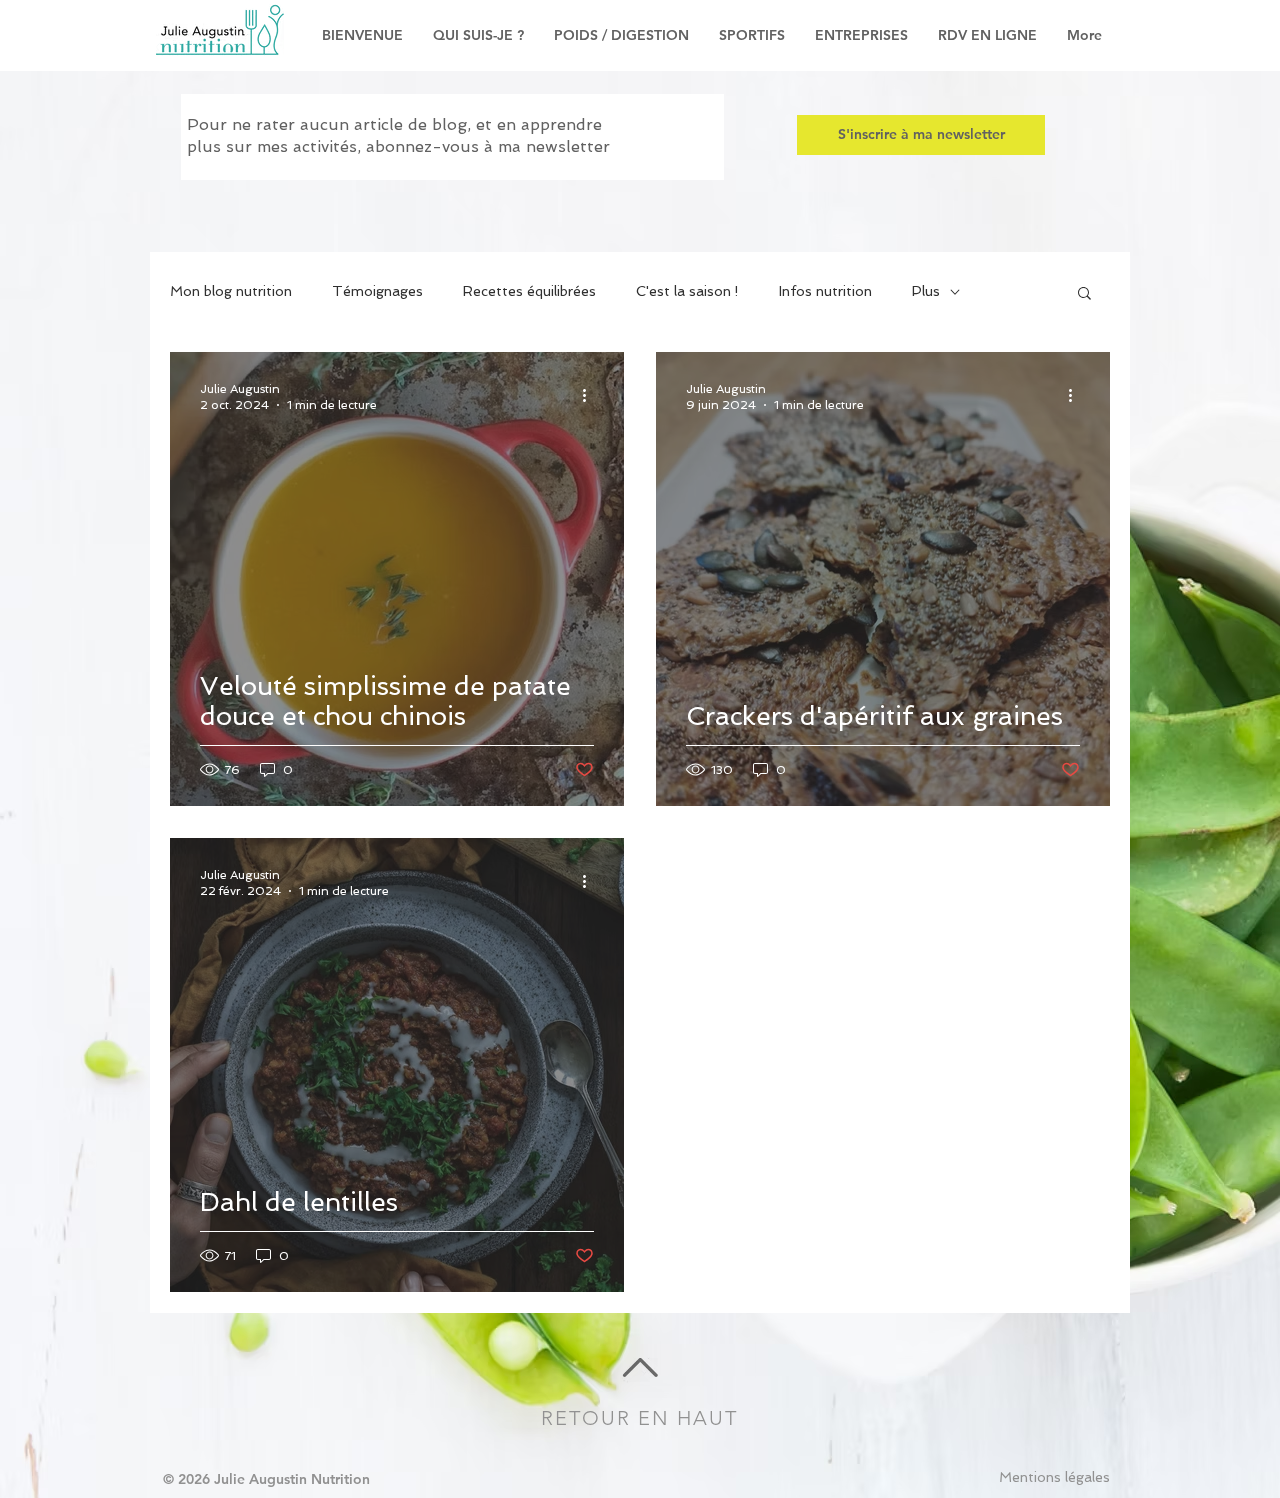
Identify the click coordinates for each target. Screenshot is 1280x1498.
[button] (1084, 294)
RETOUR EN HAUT (639, 1418)
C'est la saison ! (687, 291)
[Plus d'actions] (591, 396)
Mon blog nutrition (231, 291)
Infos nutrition (825, 291)
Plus (926, 291)
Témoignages (377, 291)
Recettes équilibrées (529, 291)
